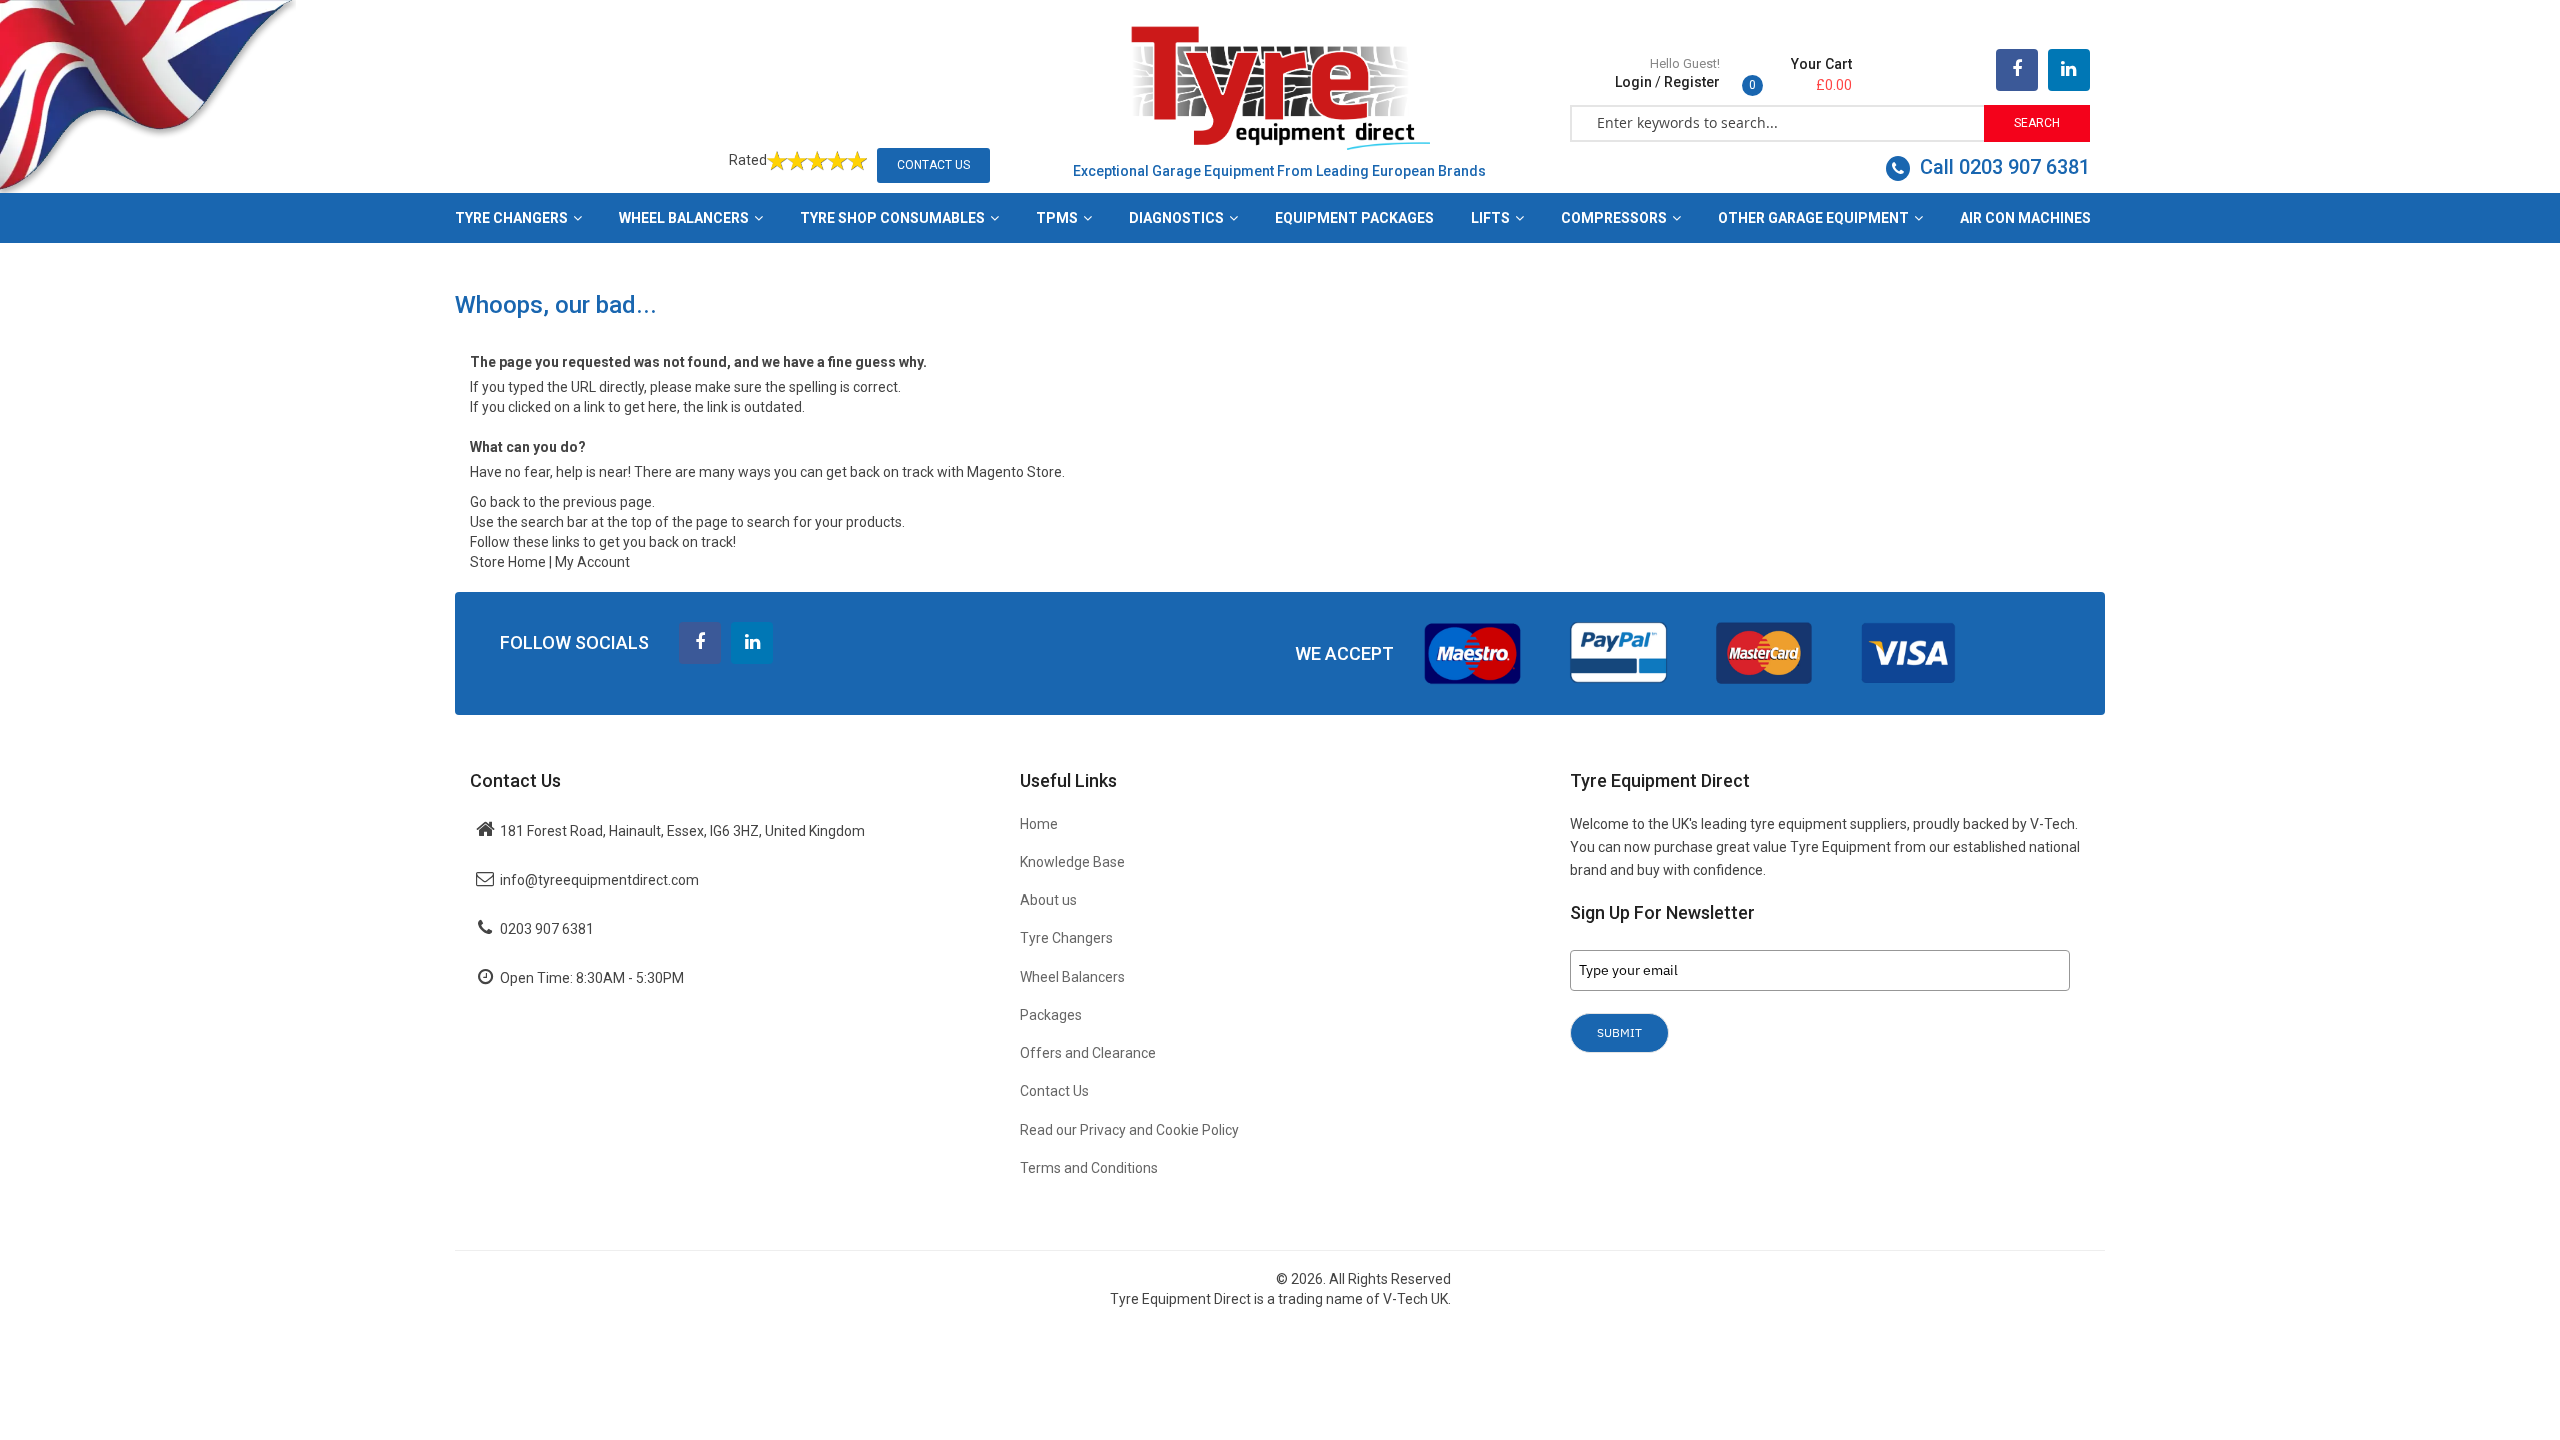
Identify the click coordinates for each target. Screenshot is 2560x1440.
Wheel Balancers (1072, 977)
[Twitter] (2069, 70)
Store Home (508, 562)
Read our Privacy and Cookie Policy (1129, 1130)
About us (1048, 900)
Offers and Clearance (1088, 1053)
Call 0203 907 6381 (2002, 167)
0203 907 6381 (547, 929)
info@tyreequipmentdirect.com (599, 880)
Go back (495, 502)
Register (1692, 82)
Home (1039, 824)
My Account (592, 562)
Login (1633, 82)
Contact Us (933, 165)
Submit (1619, 1032)
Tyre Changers (1066, 938)
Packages (1051, 1015)
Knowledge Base (1072, 862)
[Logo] (1280, 86)
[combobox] (1778, 122)
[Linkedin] (752, 643)
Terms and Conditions (1089, 1168)
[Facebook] (2017, 70)
